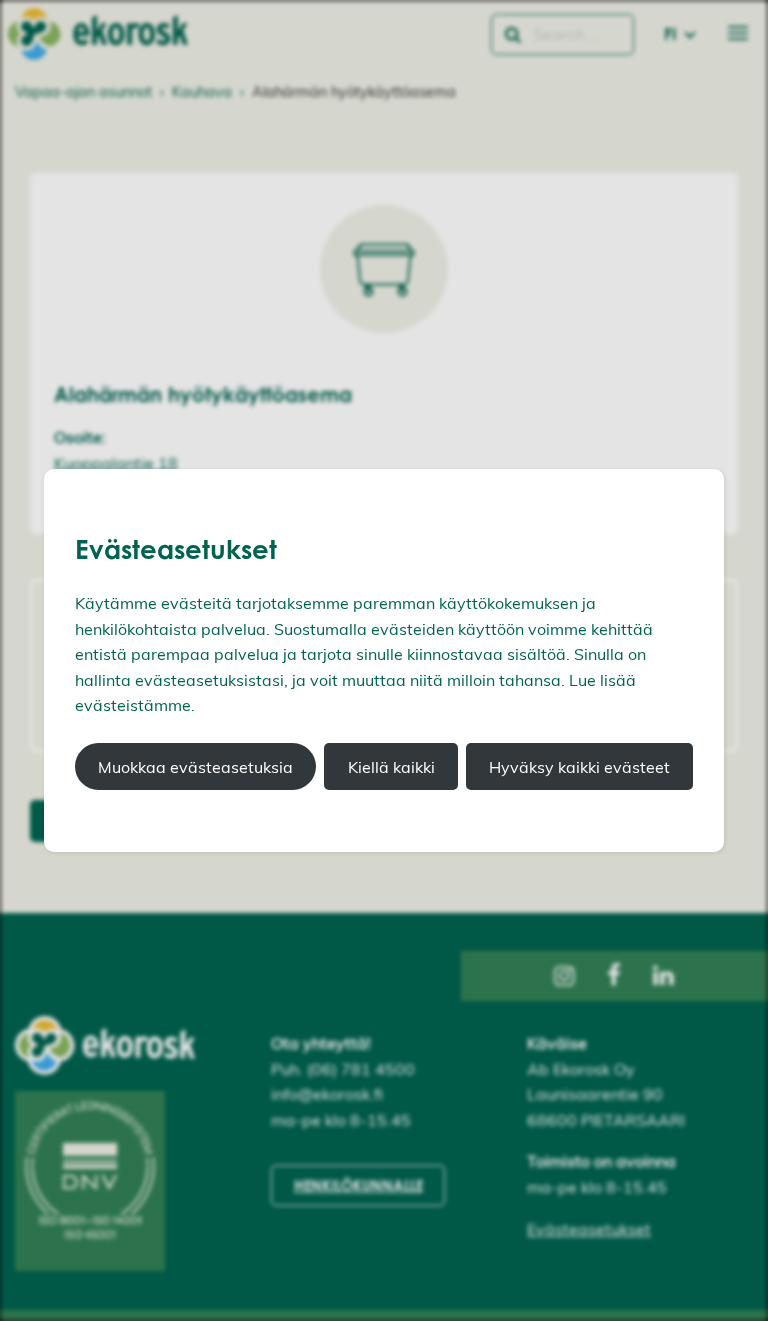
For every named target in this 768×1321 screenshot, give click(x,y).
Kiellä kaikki (391, 767)
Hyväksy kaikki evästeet (579, 767)
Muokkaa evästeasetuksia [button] (195, 767)
